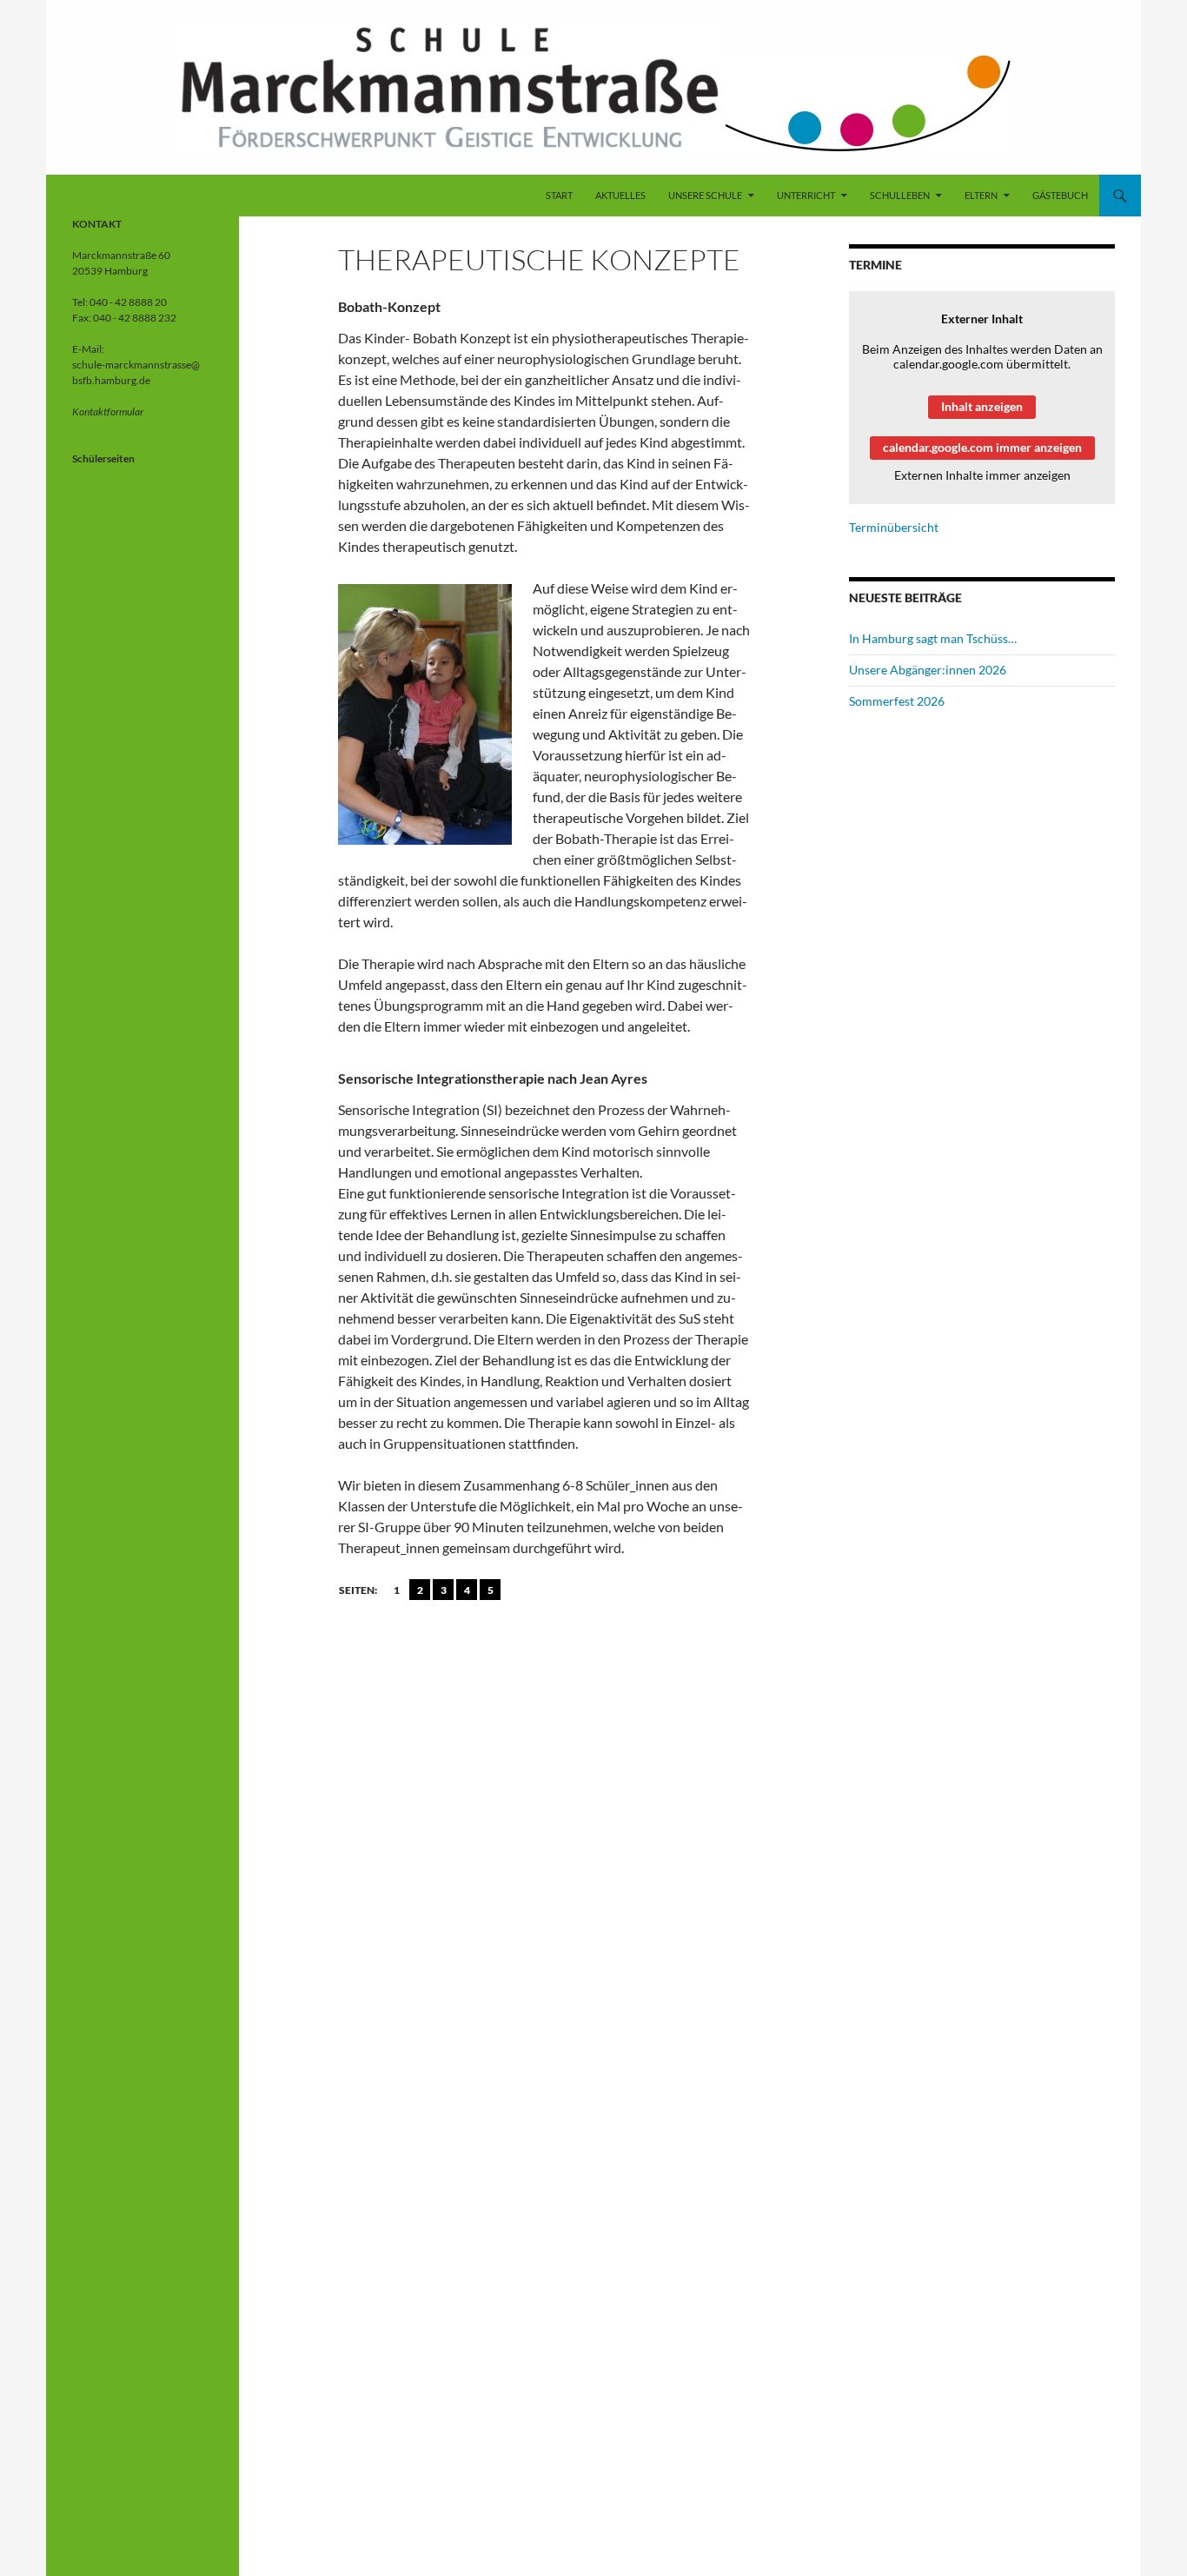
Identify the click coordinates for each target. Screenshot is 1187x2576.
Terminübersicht (894, 527)
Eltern (981, 195)
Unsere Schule (705, 195)
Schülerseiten (103, 458)
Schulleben (900, 195)
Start (559, 195)
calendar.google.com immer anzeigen (982, 447)
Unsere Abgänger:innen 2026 (928, 670)
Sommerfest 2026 (897, 701)
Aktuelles (620, 195)
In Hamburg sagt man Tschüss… (933, 638)
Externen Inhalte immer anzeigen (982, 475)
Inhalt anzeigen (982, 406)
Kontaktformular (108, 412)
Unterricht (806, 195)
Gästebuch (1060, 195)
